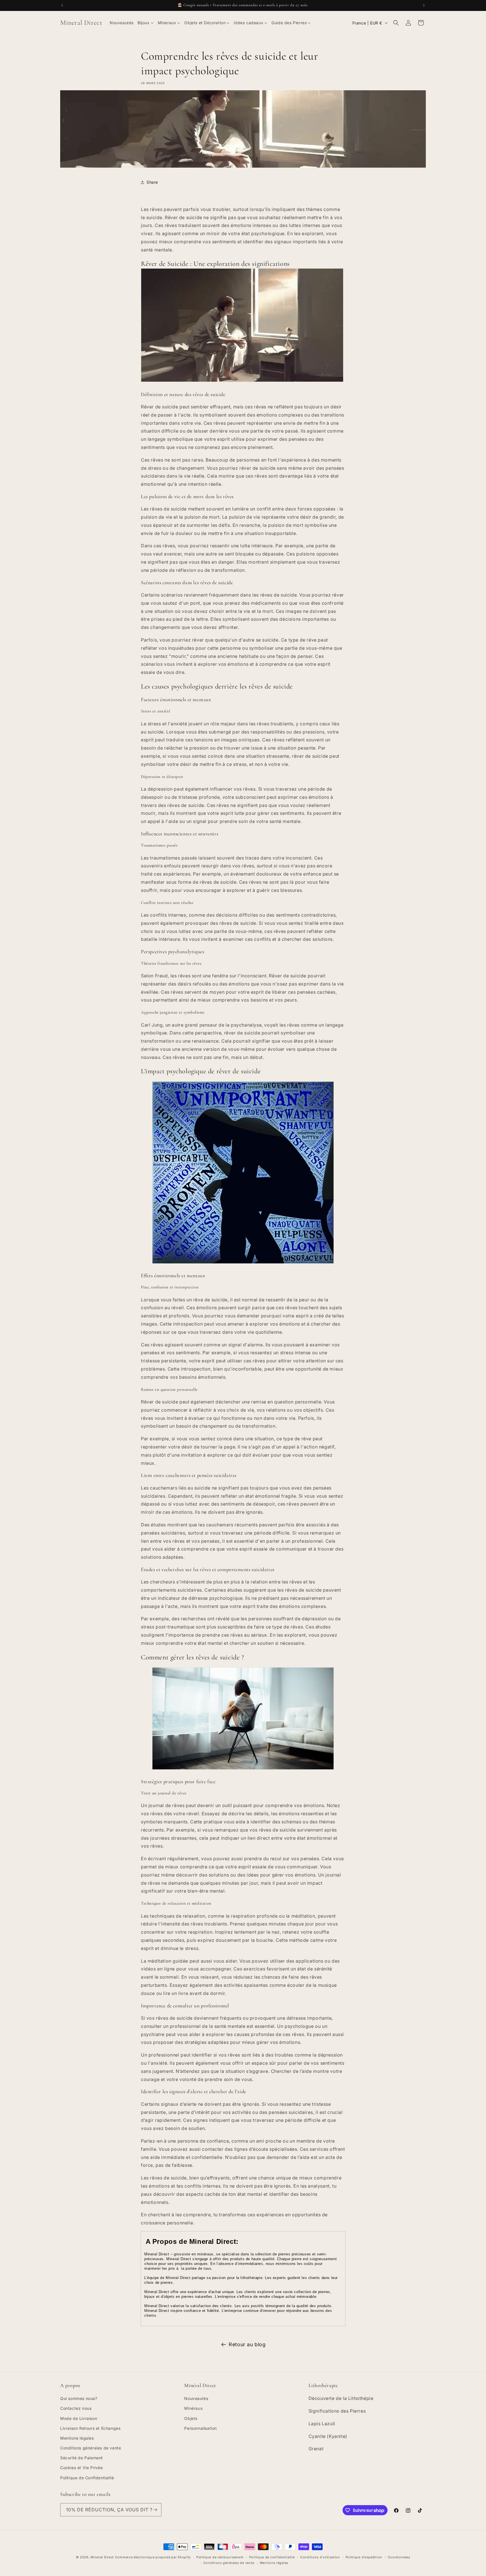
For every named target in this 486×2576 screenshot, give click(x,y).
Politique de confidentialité (272, 2557)
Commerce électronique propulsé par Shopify (153, 2557)
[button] (146, 23)
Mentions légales (77, 2438)
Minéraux (193, 2408)
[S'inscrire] (155, 2510)
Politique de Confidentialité (87, 2478)
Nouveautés (196, 2398)
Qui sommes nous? (79, 2398)
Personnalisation (201, 2428)
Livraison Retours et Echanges (90, 2428)
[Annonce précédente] (62, 5)
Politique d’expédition (364, 2557)
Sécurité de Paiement (82, 2458)
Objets (191, 2418)
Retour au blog (247, 2344)
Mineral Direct (103, 2557)
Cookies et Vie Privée (82, 2468)
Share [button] (152, 182)
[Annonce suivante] (424, 5)
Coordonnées (399, 2557)
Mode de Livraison (79, 2418)
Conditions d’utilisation (320, 2557)
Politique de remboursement (220, 2557)
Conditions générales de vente (91, 2448)
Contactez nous (76, 2408)
